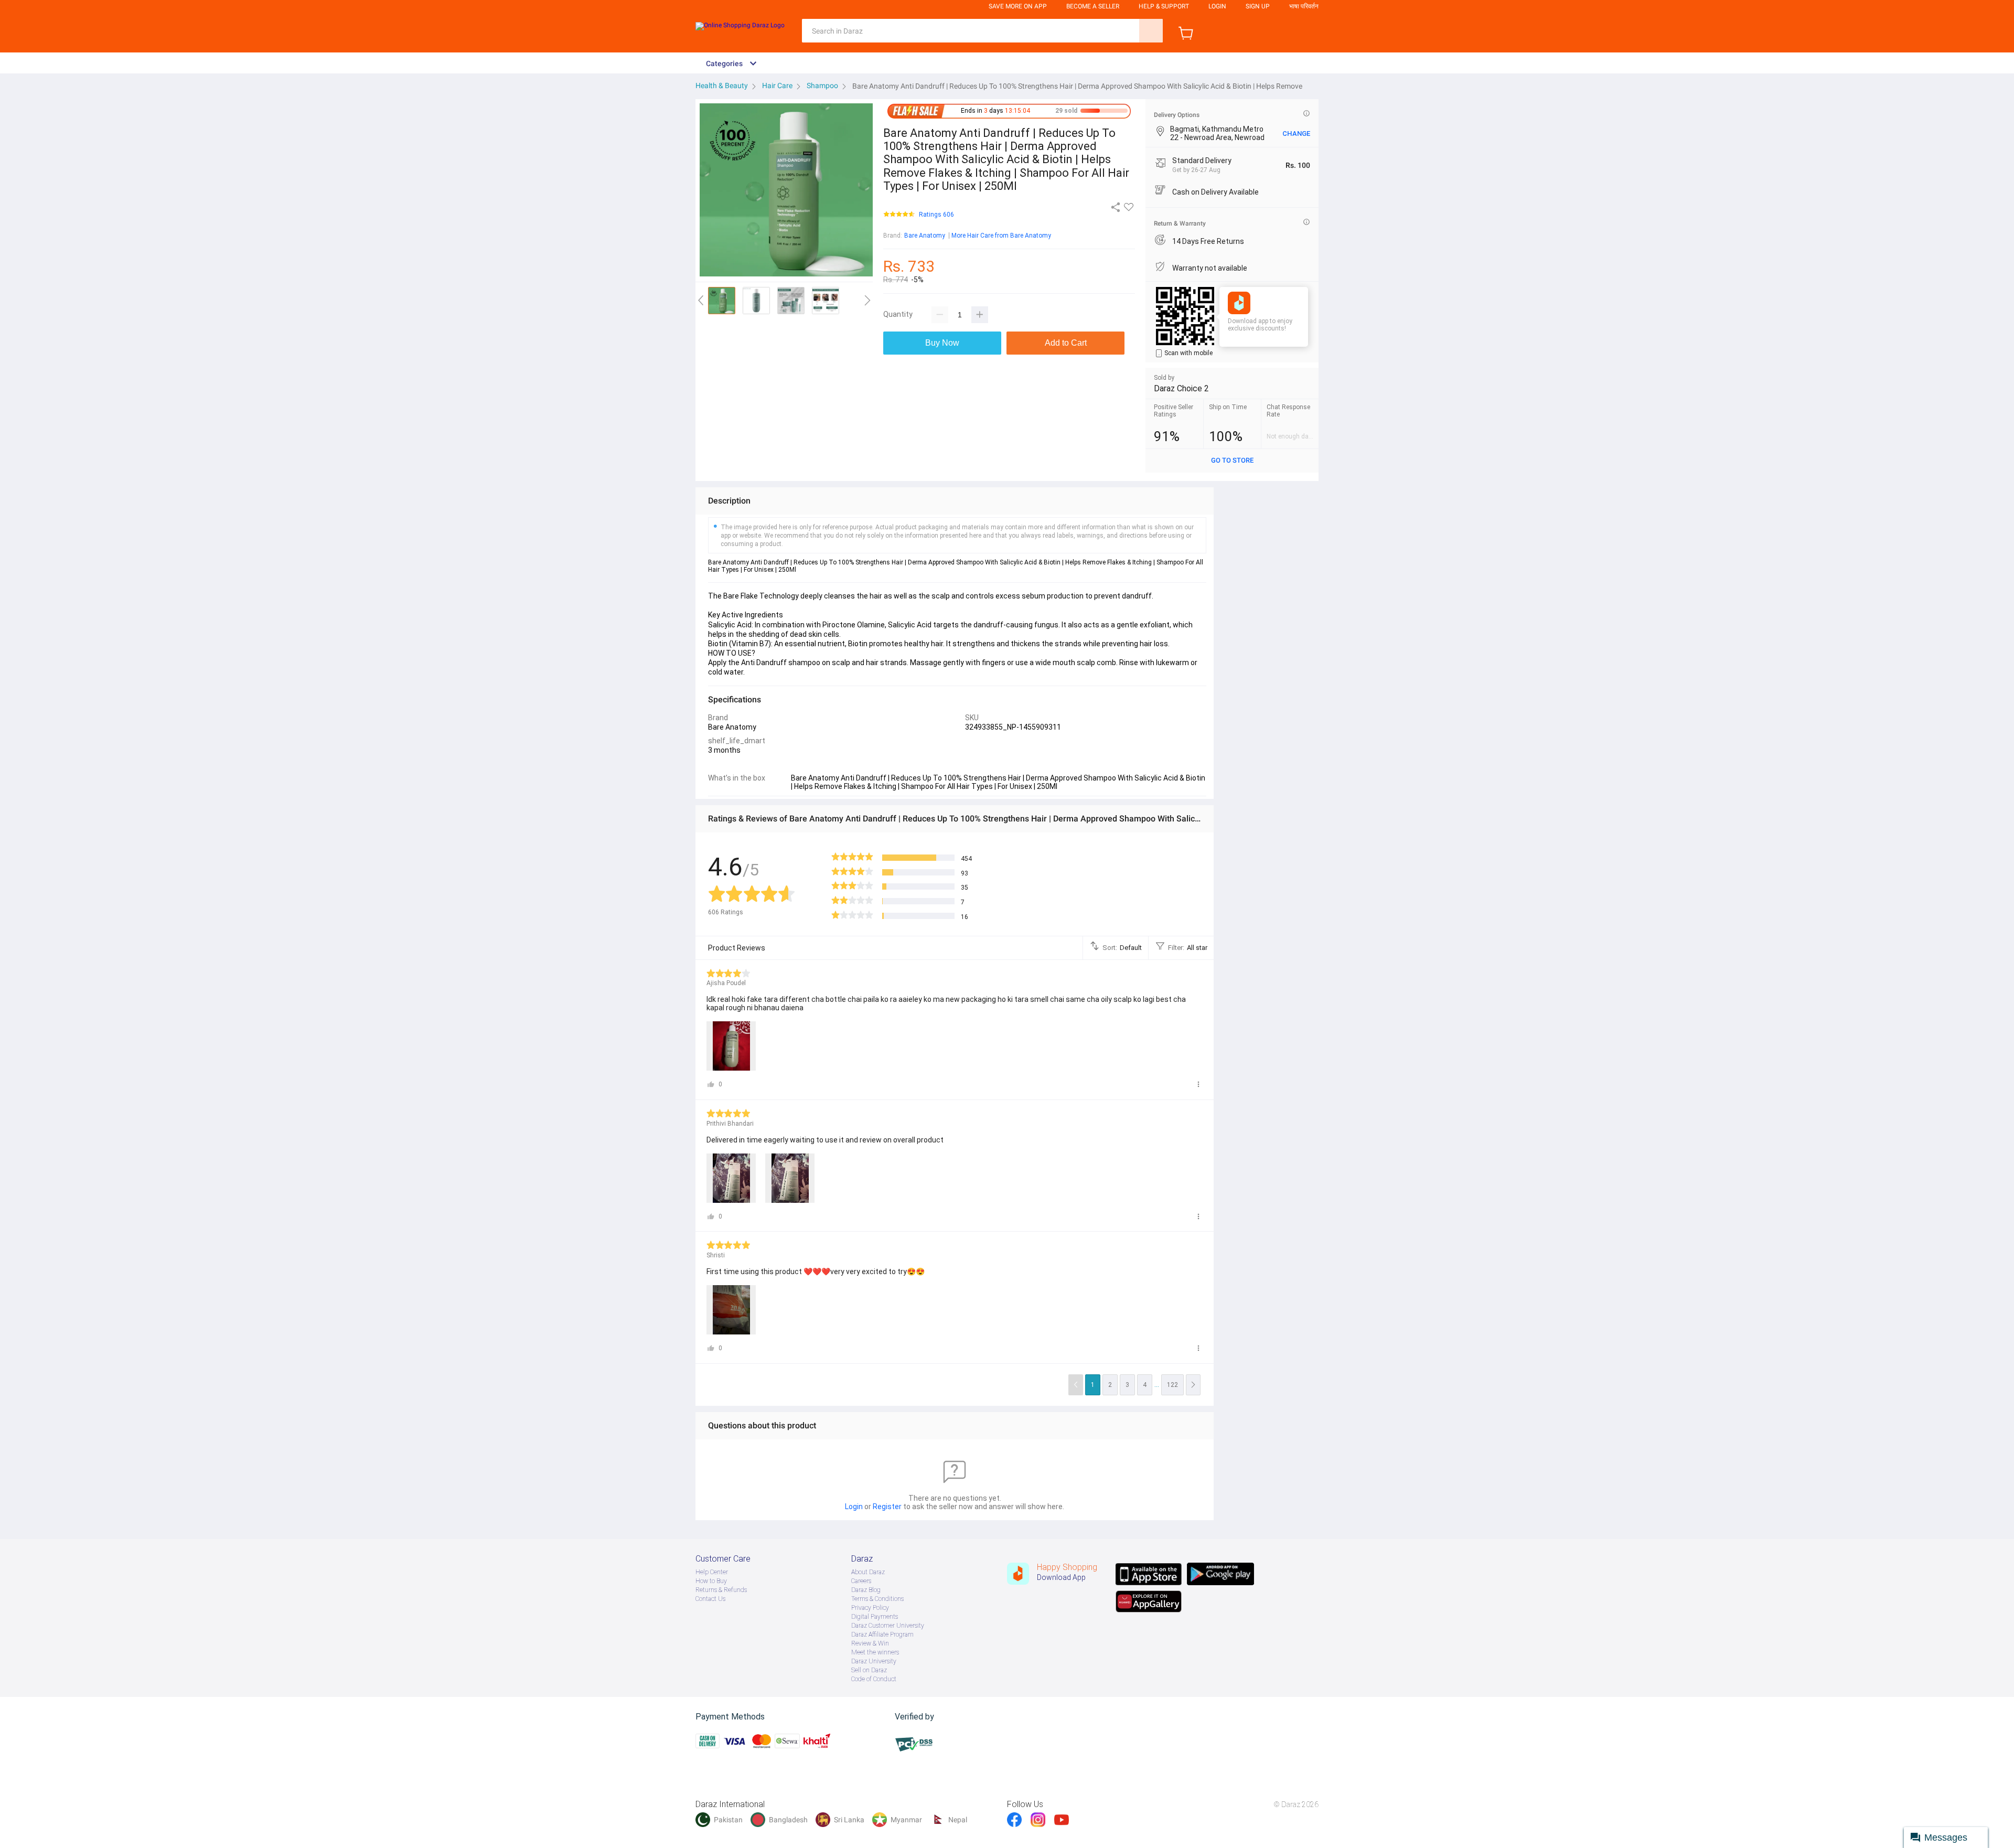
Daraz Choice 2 (1181, 388)
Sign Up (1258, 6)
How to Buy (711, 1581)
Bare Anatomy (925, 236)
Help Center (712, 1572)
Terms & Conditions (877, 1599)
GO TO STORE (1232, 460)
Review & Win (870, 1643)
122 (1172, 1385)
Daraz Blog (866, 1590)
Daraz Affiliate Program (882, 1635)
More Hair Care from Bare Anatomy (1001, 236)
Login (1217, 6)
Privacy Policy (870, 1608)
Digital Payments (875, 1617)
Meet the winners (875, 1652)
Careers (861, 1581)
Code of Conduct (874, 1679)
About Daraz (868, 1572)
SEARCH (1151, 31)
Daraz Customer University (888, 1626)
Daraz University (874, 1661)
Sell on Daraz (869, 1670)
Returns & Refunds (721, 1590)
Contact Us (710, 1599)
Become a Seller (1093, 6)
